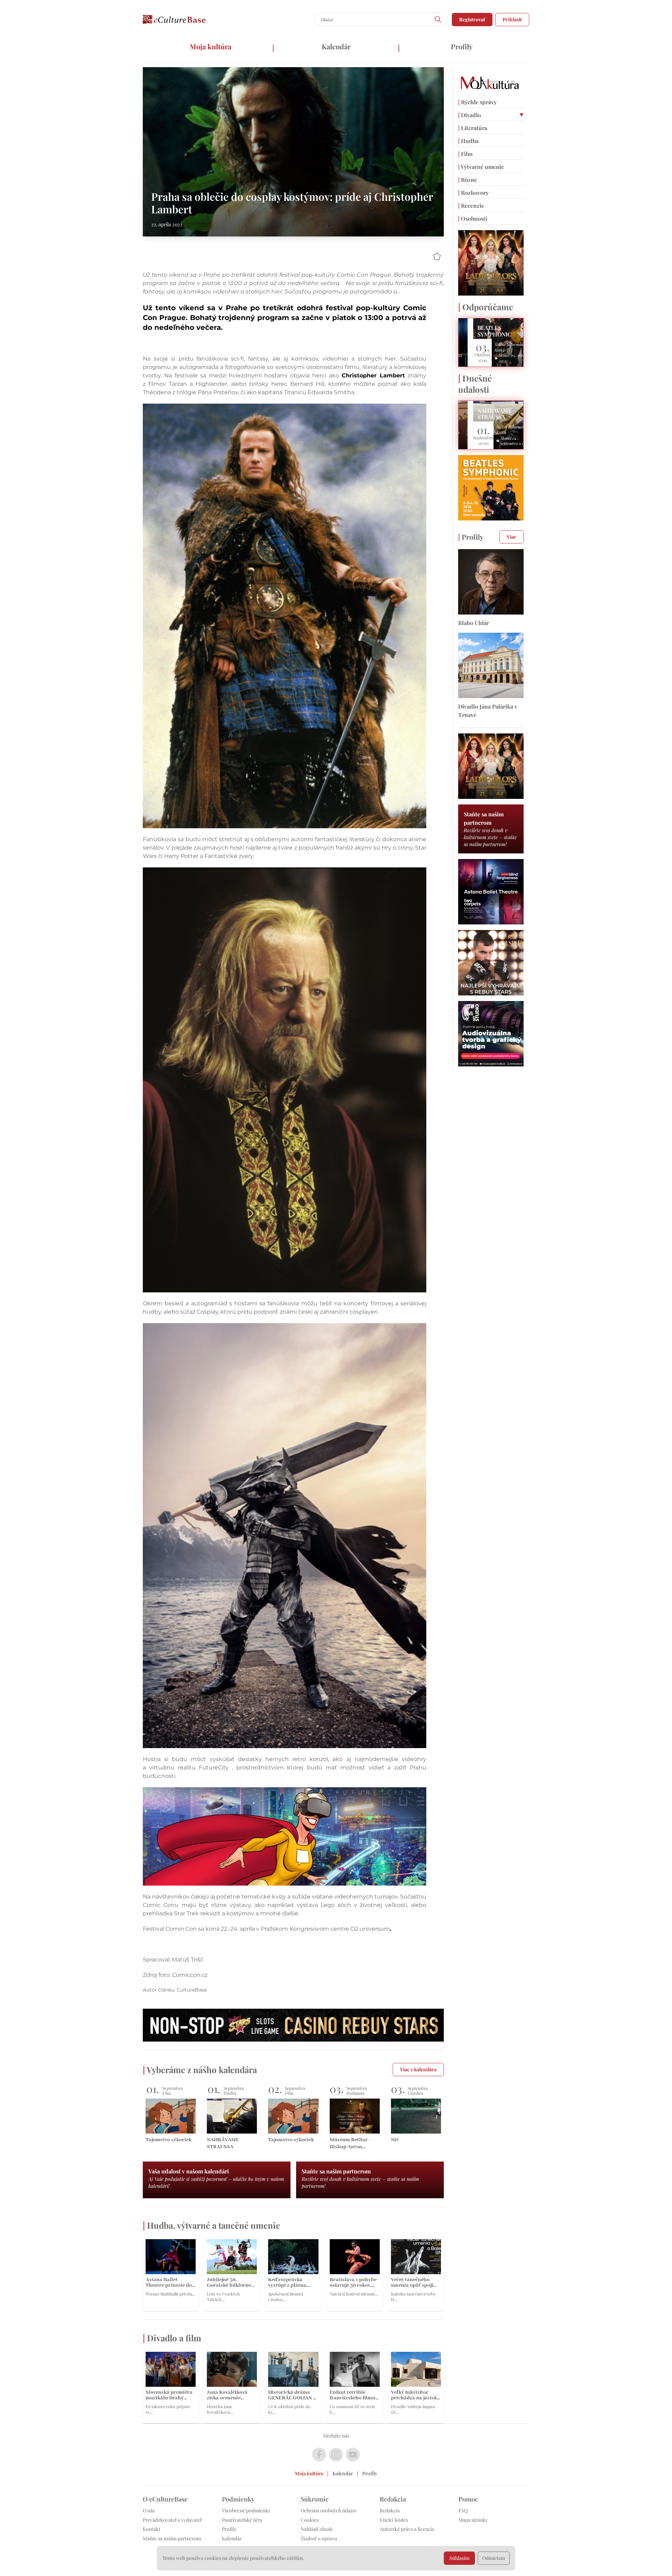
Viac (512, 537)
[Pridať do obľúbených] (437, 256)
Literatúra (473, 128)
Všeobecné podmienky (246, 2510)
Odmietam (494, 2558)
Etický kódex (394, 2520)
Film (465, 154)
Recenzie (471, 205)
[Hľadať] (438, 19)
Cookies (310, 2520)
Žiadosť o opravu (319, 2538)
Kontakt (152, 2529)
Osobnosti (473, 218)
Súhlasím (459, 2558)
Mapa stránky (473, 2520)
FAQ (463, 2510)
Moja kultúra (211, 46)
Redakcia (390, 2510)
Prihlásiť (512, 19)
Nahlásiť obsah (317, 2529)
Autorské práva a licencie (407, 2529)
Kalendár (336, 46)
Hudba (468, 141)
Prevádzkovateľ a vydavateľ (172, 2520)
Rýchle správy (477, 102)
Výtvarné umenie (481, 167)
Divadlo (470, 115)
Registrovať (472, 19)
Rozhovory (473, 193)
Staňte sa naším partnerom (172, 2538)
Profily (462, 46)
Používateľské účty (242, 2520)
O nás (149, 2510)
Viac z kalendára (418, 2069)
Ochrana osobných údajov (329, 2510)
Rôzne (468, 180)
